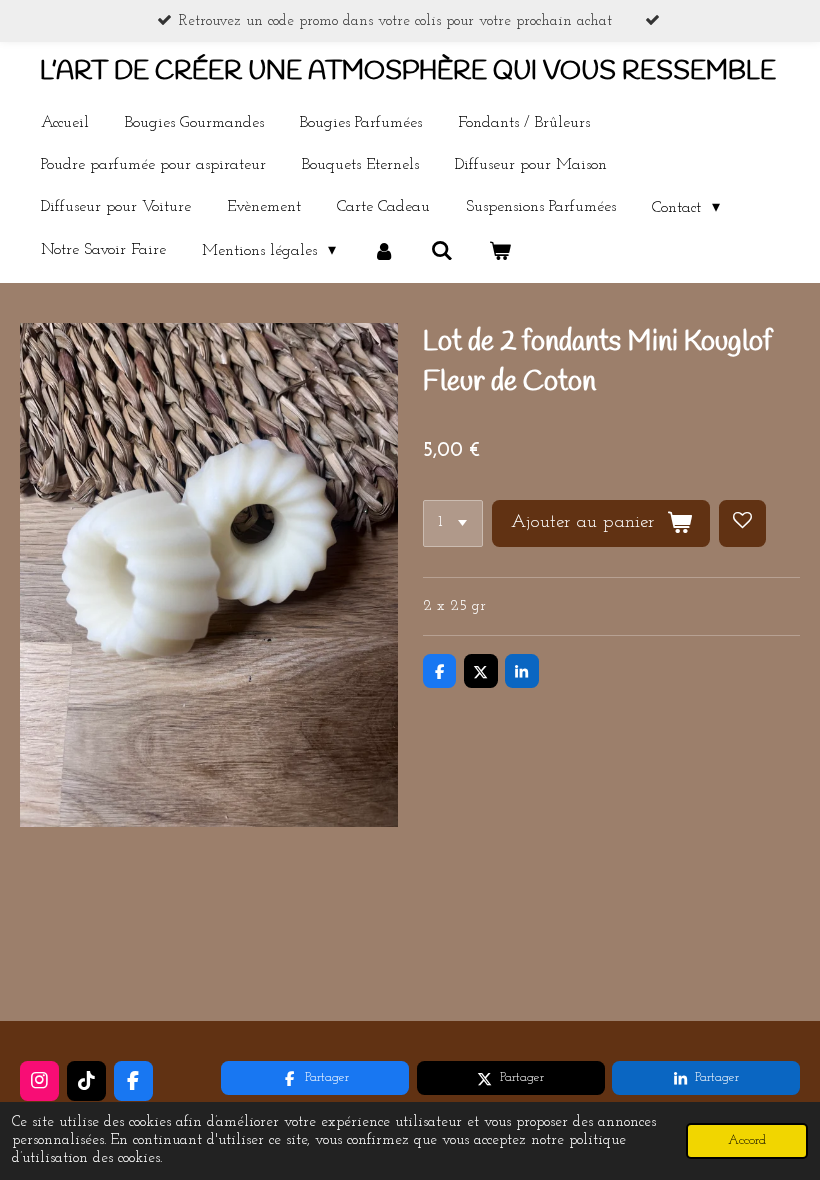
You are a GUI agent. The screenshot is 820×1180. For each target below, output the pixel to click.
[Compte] (383, 251)
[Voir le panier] (500, 251)
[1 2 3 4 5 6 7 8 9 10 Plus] (453, 523)
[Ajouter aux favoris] (742, 523)
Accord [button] (747, 1140)
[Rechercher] (442, 251)
